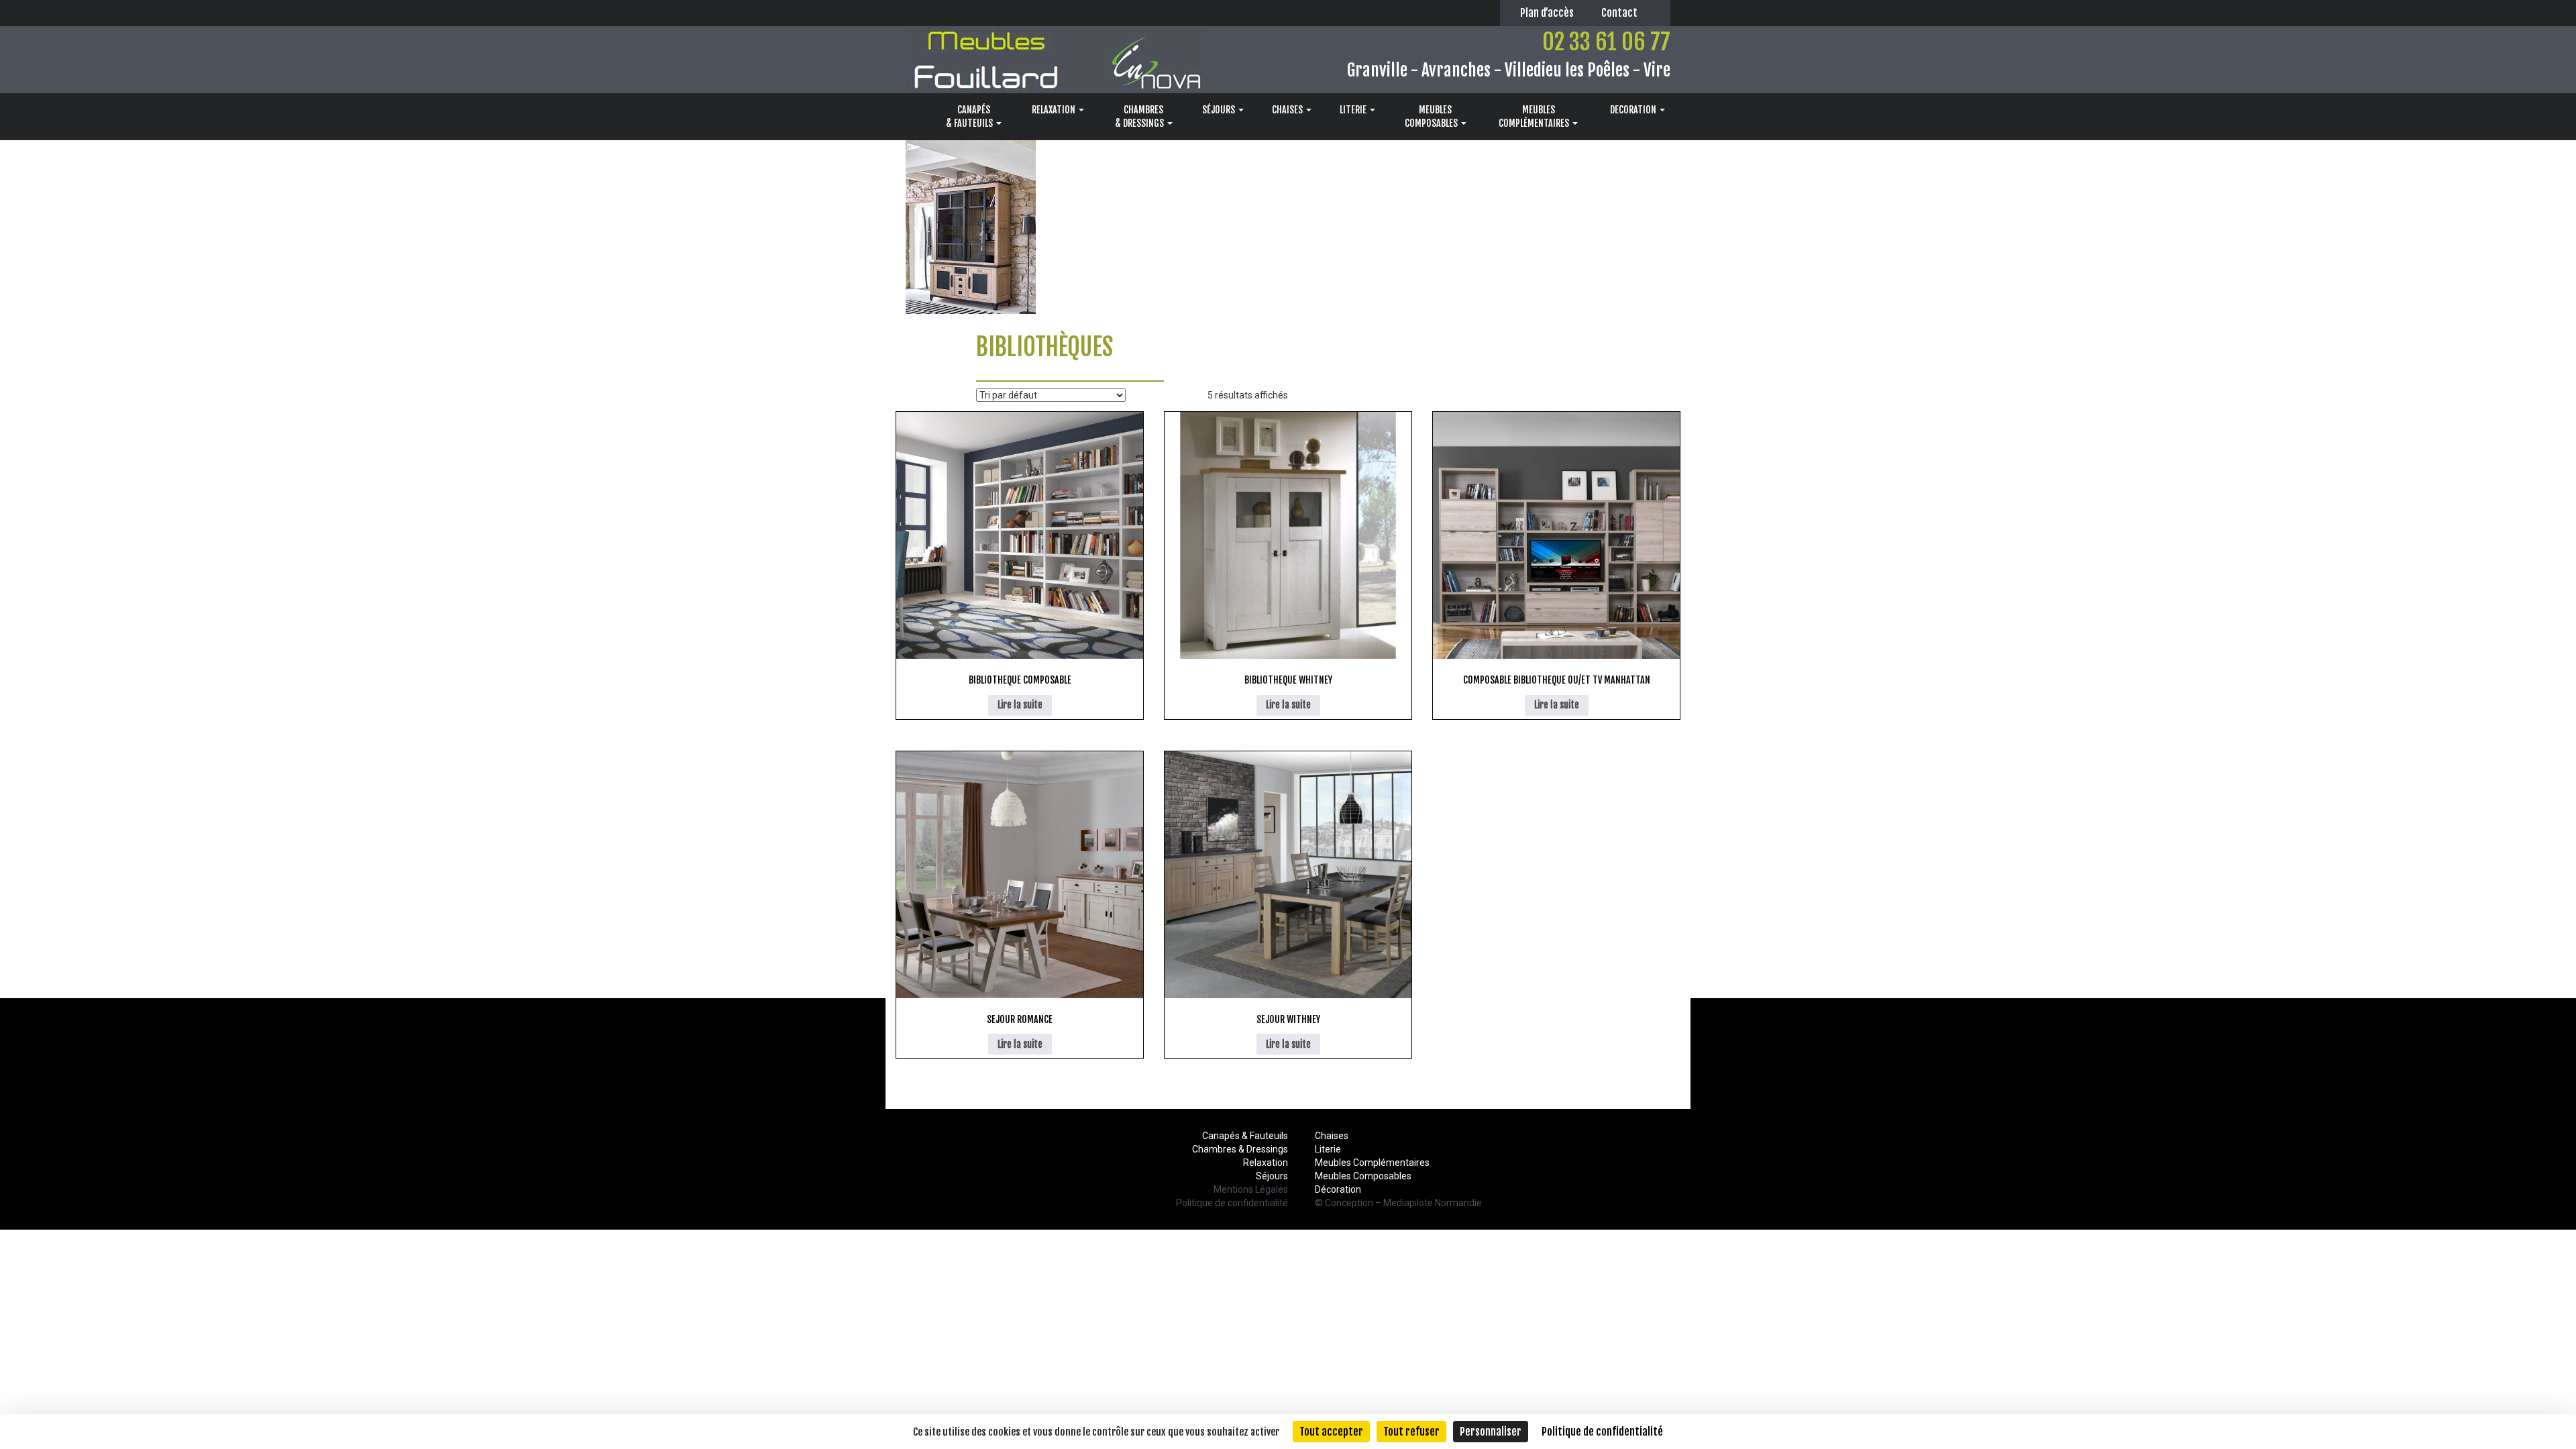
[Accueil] (913, 117)
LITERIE (1354, 110)
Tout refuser (1411, 1432)
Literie (1328, 1149)
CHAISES (1288, 110)
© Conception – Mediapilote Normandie (1398, 1203)
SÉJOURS (1220, 110)
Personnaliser (1491, 1432)
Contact (1619, 13)
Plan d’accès (1547, 13)
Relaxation (1266, 1163)
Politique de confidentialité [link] (1602, 1432)
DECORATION (1634, 110)
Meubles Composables (1363, 1176)
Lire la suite (1020, 705)
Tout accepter (1331, 1432)
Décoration (1338, 1189)
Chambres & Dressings (1240, 1149)
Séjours (1272, 1176)
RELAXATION (1055, 110)
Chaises (1332, 1136)
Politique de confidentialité (1232, 1203)
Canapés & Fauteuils (1245, 1136)
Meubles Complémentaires (1372, 1163)
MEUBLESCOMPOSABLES (1432, 116)
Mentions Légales (1251, 1189)
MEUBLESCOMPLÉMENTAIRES (1535, 116)
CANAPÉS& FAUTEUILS (970, 116)
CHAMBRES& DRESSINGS (1140, 116)
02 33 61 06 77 (1606, 42)
